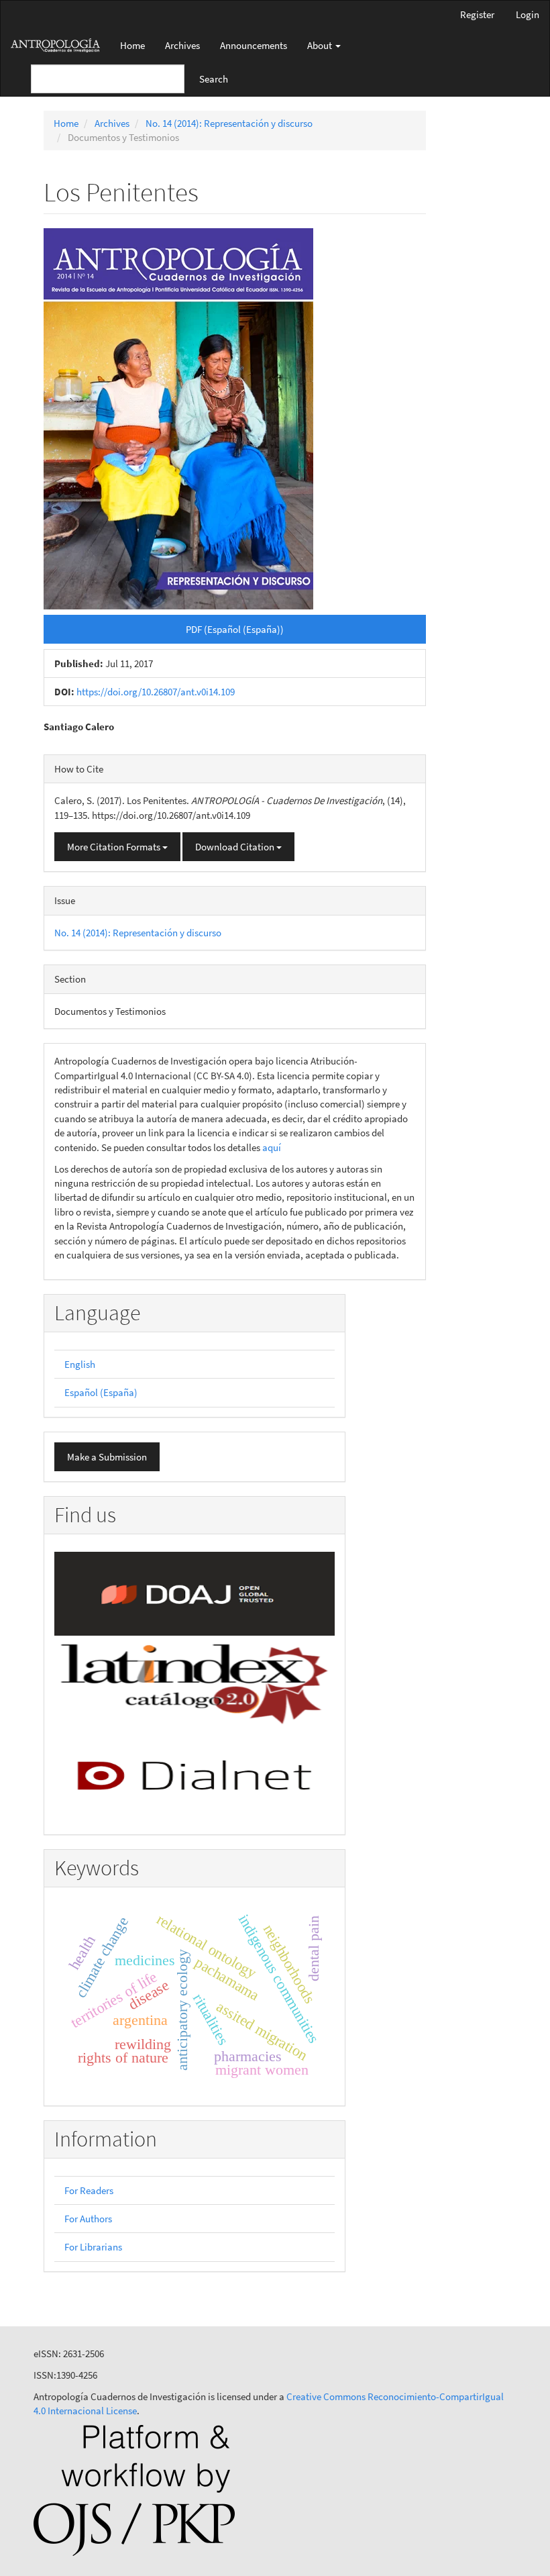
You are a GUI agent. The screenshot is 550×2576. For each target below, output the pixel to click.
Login (528, 14)
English (80, 1364)
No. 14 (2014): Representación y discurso (229, 123)
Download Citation (236, 847)
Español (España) (101, 1392)
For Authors (88, 2219)
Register (477, 14)
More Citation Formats (115, 847)
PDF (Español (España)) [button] (235, 629)
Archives (182, 45)
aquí (272, 1147)
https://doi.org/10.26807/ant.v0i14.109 (156, 692)
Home (132, 45)
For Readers (89, 2190)
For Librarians (93, 2247)
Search (214, 79)
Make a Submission (107, 1457)
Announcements (254, 45)
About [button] (321, 45)
